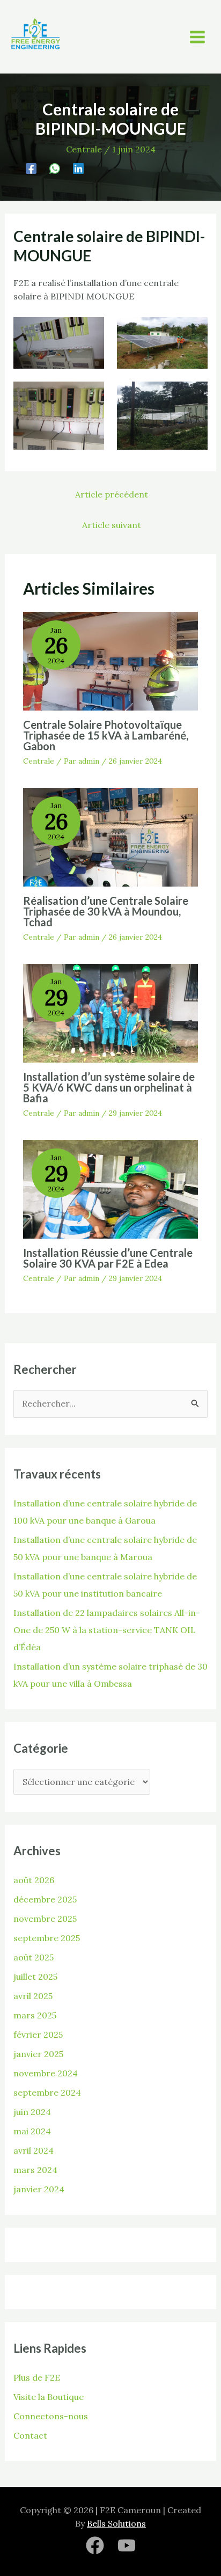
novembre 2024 (46, 2073)
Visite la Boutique (49, 2397)
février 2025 (38, 2035)
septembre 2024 (47, 2092)
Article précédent (112, 494)
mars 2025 (35, 2015)
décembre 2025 (45, 1899)
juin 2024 (32, 2112)
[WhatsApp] (55, 168)
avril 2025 (33, 1996)
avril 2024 (34, 2150)
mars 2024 (35, 2170)
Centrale (84, 149)
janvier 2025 (38, 2054)
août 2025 (34, 1957)
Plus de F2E (37, 2377)
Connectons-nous (51, 2416)
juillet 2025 (35, 1977)
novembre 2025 (45, 1919)
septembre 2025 (47, 1938)
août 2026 (34, 1880)
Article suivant (112, 525)
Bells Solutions (116, 2523)
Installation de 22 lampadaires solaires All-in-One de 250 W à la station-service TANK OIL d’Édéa (107, 1630)
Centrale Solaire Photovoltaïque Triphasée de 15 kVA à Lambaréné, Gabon (106, 735)
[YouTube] (127, 2545)
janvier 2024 (39, 2189)
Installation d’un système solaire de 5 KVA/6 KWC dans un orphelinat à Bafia (109, 1087)
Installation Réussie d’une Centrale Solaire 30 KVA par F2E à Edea (108, 1258)
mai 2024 (32, 2131)
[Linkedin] (78, 168)
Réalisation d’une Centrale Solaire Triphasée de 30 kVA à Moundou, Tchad (106, 911)
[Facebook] (31, 168)
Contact (30, 2435)
